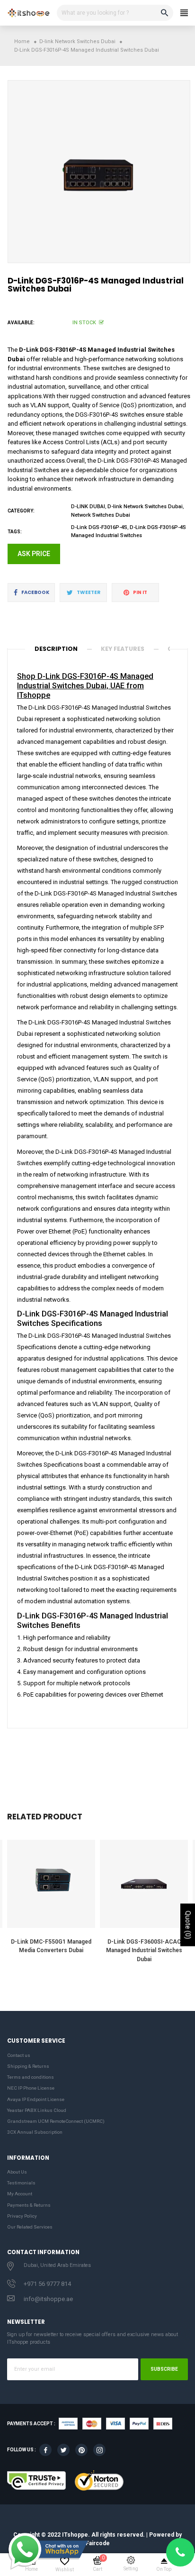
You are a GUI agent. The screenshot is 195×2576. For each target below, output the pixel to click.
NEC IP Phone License (31, 2088)
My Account (20, 2194)
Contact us (19, 2055)
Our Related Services (30, 2227)
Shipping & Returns (28, 2066)
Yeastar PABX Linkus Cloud (37, 2110)
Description (56, 649)
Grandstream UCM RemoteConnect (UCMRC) (56, 2121)
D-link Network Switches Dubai (145, 507)
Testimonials (21, 2183)
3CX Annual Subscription (35, 2132)
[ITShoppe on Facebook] (45, 2450)
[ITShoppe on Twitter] (63, 2450)
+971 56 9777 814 (47, 2284)
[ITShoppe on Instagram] (99, 2450)
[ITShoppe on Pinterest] (81, 2450)
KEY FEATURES (123, 649)
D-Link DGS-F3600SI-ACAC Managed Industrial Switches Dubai (144, 1950)
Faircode (98, 2543)
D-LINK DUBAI (88, 507)
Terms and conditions (31, 2077)
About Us (17, 2172)
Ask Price (34, 554)
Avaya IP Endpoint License (36, 2099)
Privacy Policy (22, 2216)
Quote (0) (188, 1925)
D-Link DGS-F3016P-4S (99, 527)
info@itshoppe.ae (48, 2299)
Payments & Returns (29, 2205)
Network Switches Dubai (101, 515)
